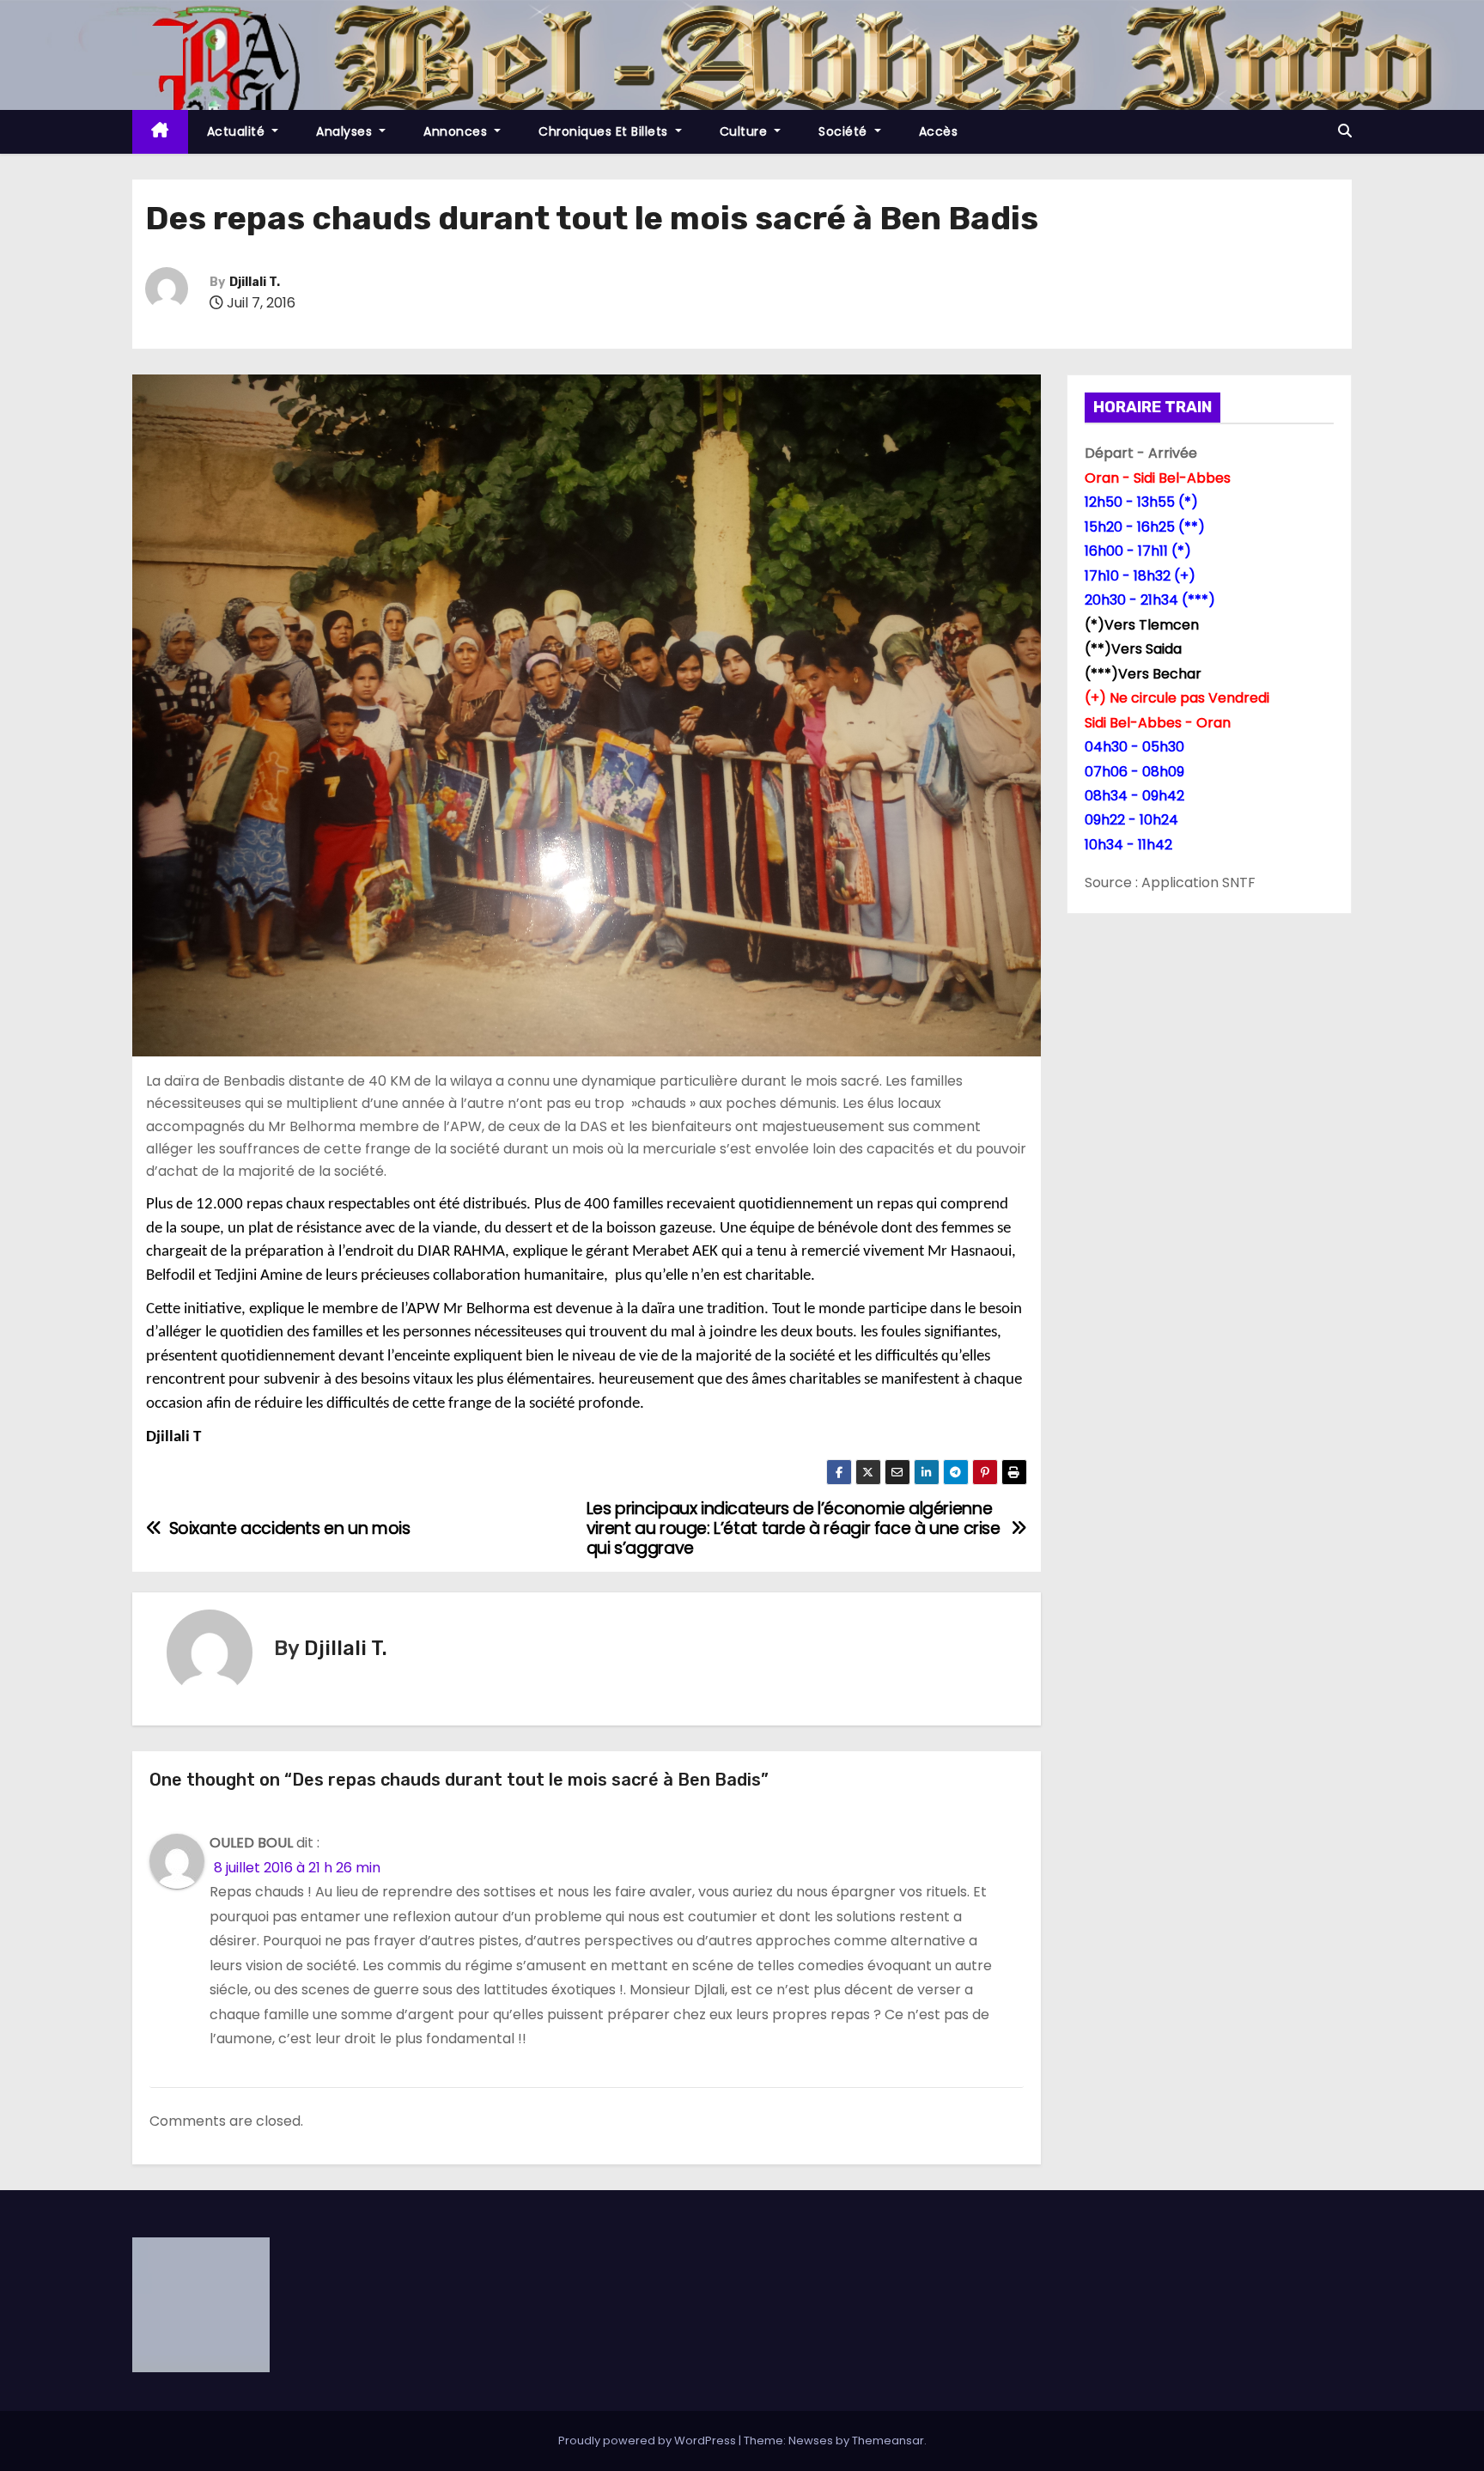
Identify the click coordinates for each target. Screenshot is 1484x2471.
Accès (939, 131)
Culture (745, 131)
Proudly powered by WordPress (648, 2441)
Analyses (346, 131)
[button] (1345, 131)
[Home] (160, 132)
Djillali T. (255, 282)
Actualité (238, 131)
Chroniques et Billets (605, 131)
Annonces (457, 131)
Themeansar (888, 2441)
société (845, 131)
